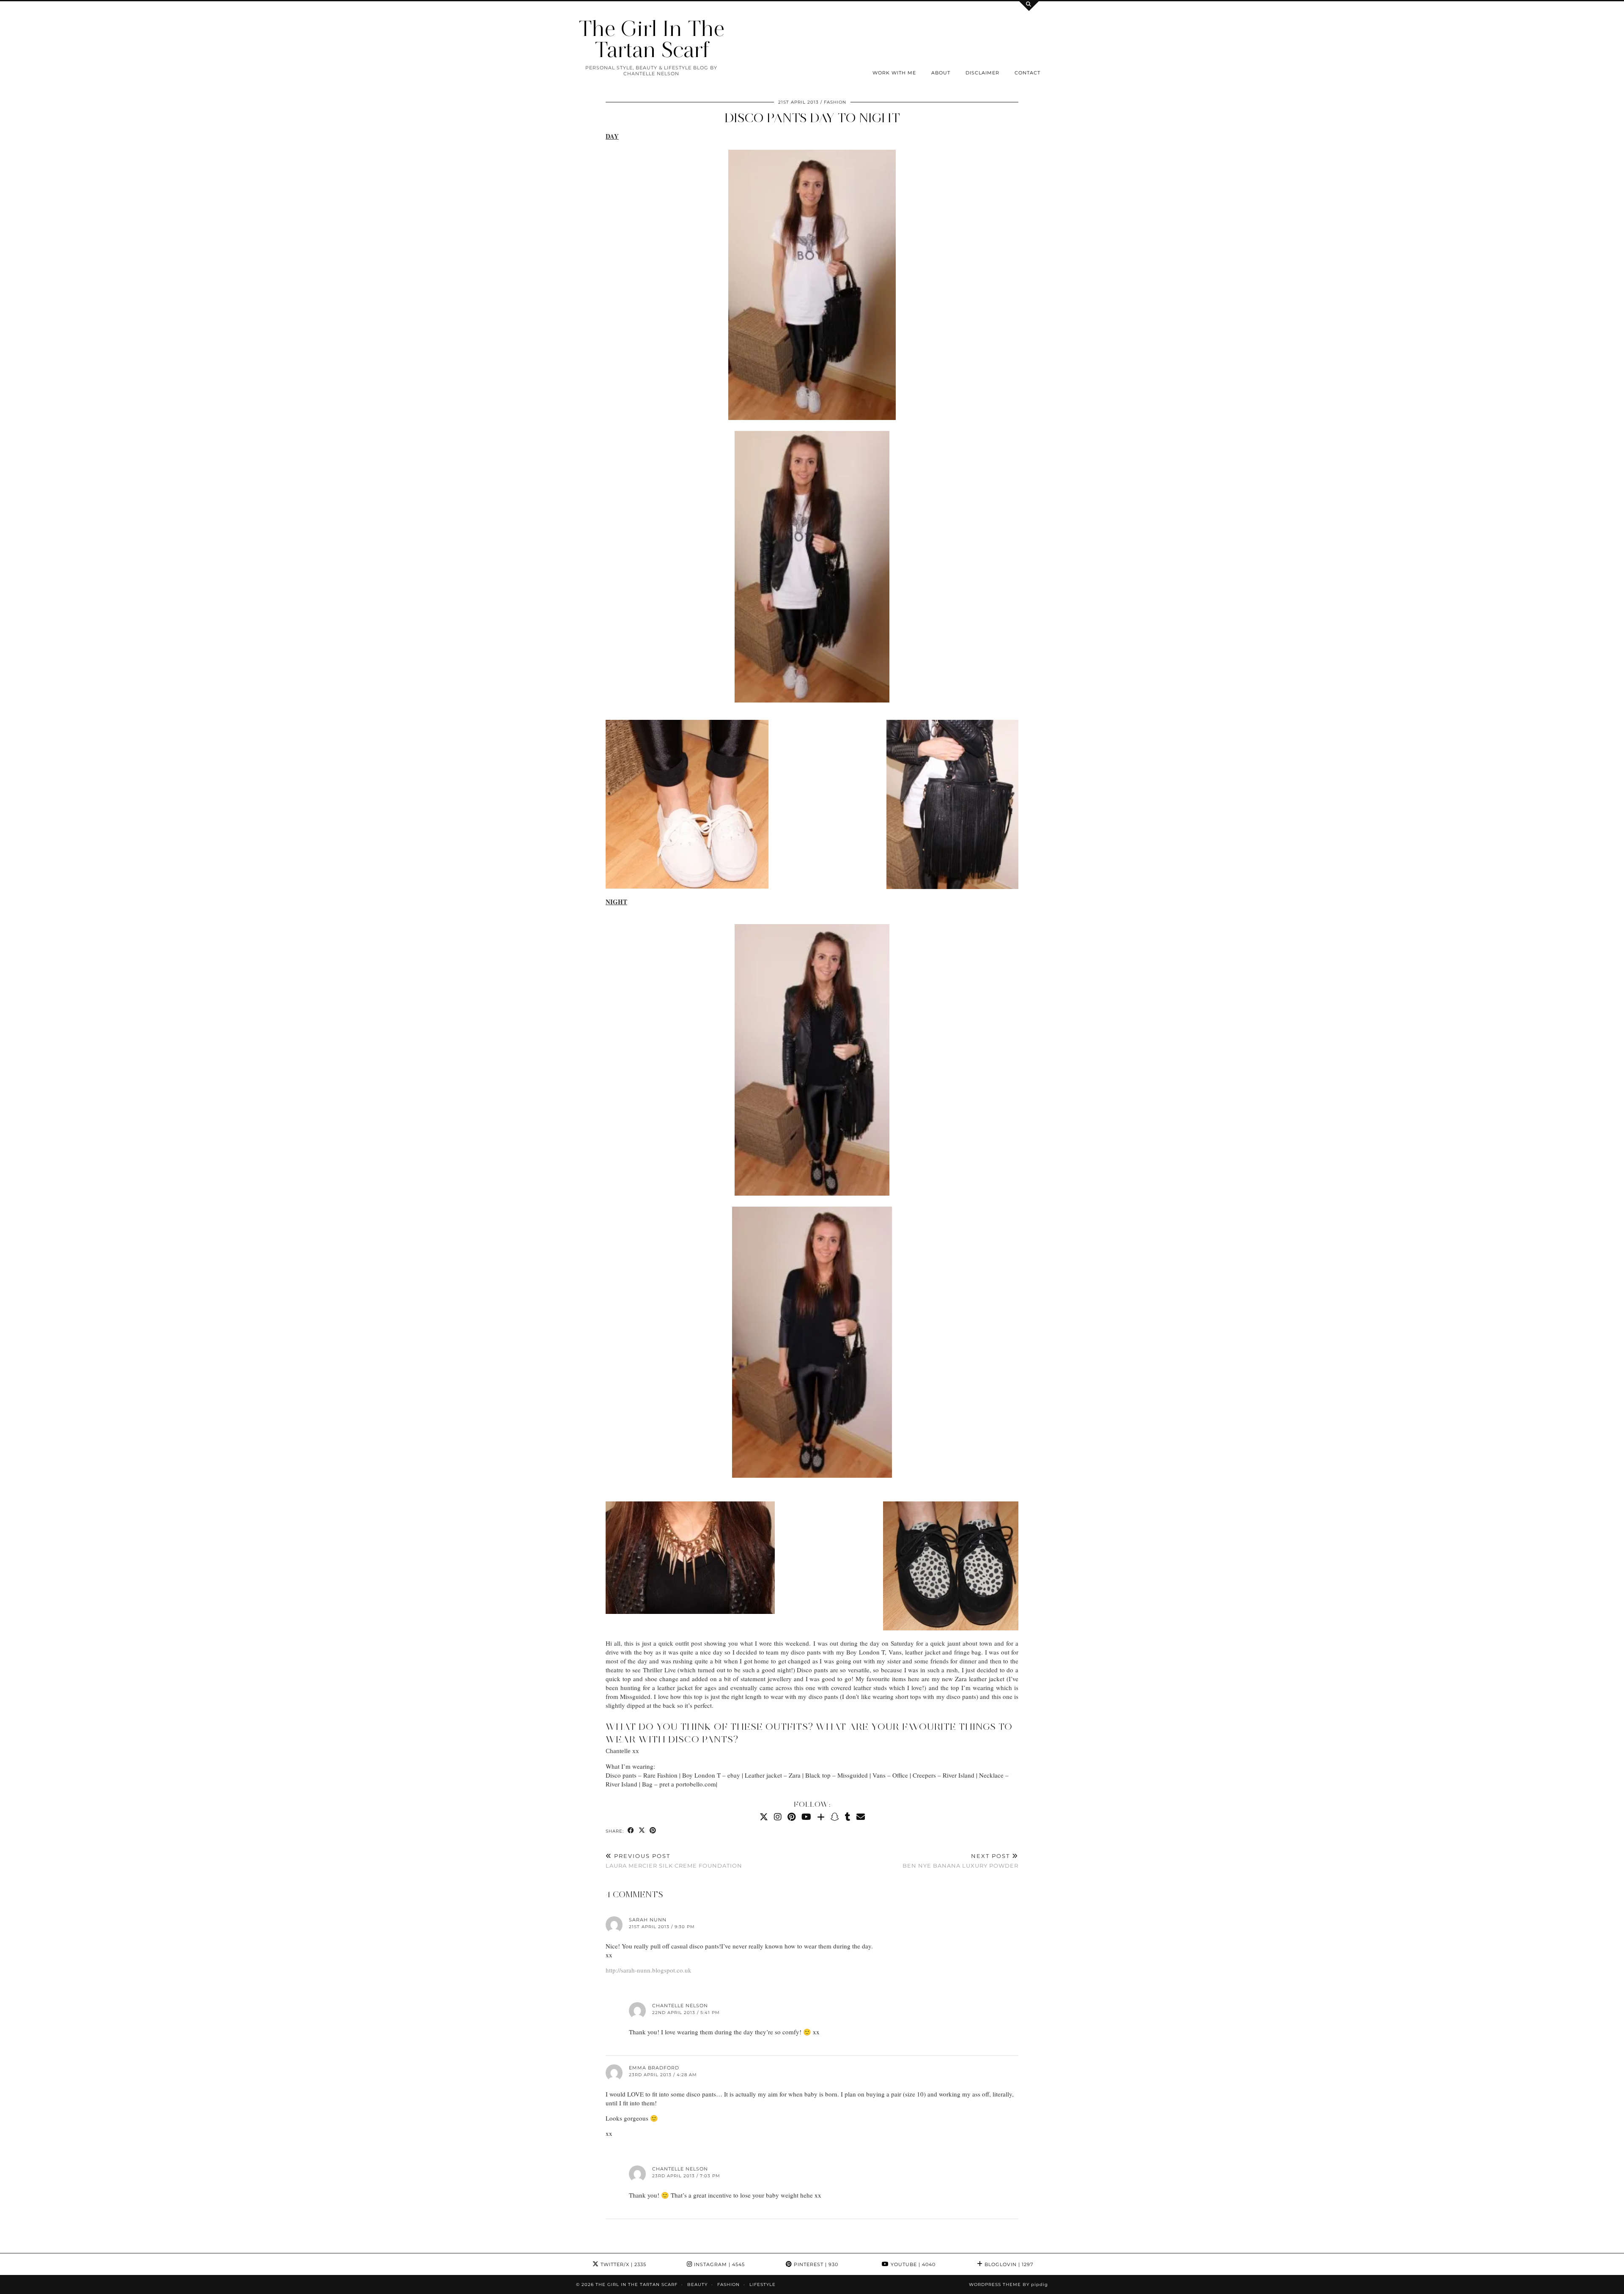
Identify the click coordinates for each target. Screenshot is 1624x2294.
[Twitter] (764, 1817)
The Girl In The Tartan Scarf (651, 39)
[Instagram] (778, 1817)
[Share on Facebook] (631, 1831)
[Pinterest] (791, 1817)
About (941, 73)
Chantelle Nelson (680, 2006)
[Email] (861, 1817)
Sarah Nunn (648, 1920)
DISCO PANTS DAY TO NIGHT (812, 118)
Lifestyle (763, 2284)
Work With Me (894, 73)
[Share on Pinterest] (653, 1831)
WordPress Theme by (1008, 2284)
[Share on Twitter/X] (642, 1831)
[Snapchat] (835, 1817)
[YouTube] (806, 1817)
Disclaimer (982, 73)
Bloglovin (1008, 2264)
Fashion (835, 102)
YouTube (912, 2264)
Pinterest (815, 2264)
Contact (1027, 73)
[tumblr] (848, 1817)
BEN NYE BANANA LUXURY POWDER (960, 1861)
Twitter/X (623, 2264)
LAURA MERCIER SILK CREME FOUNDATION (674, 1861)
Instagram (719, 2264)
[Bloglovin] (821, 1817)
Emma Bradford (654, 2068)
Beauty (697, 2284)
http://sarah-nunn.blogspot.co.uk (649, 1970)
